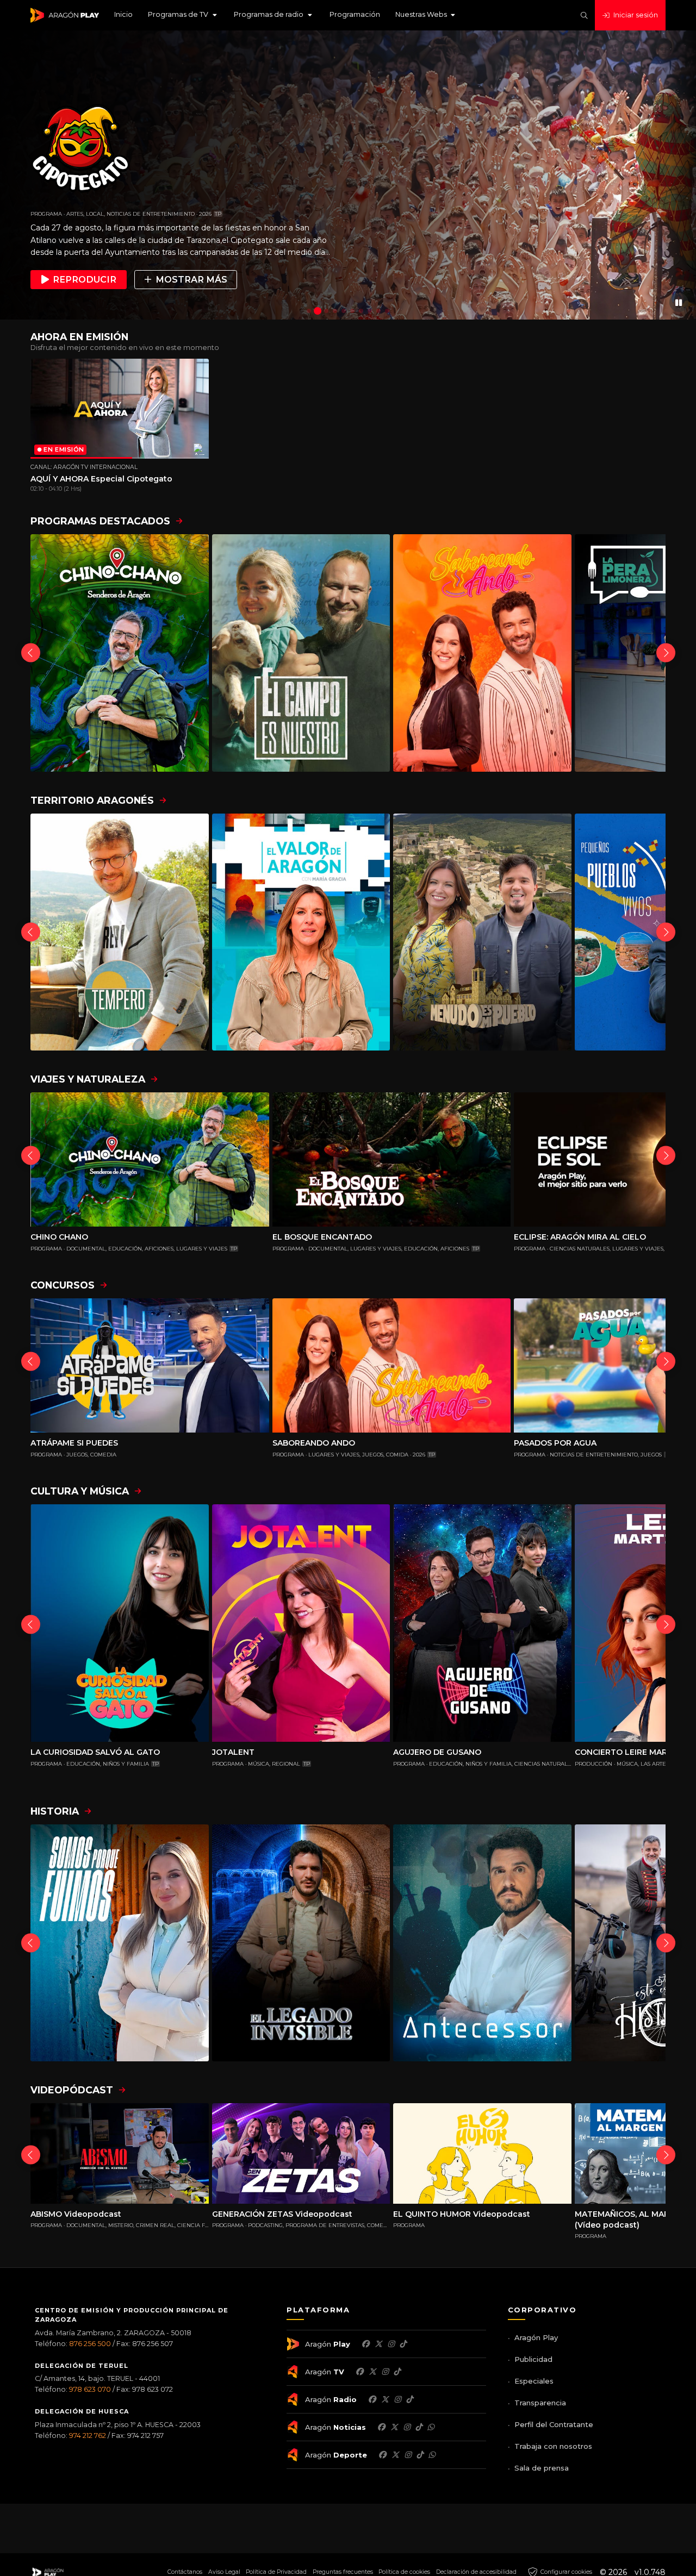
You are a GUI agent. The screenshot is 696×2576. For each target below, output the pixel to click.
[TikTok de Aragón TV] (397, 2372)
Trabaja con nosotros (553, 2446)
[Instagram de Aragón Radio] (397, 2399)
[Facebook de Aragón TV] (359, 2372)
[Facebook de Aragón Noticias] (381, 2427)
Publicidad (533, 2359)
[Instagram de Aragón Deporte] (408, 2455)
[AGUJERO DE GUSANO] (482, 1623)
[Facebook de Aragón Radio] (372, 2399)
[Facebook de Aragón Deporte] (382, 2455)
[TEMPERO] (120, 932)
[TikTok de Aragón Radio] (409, 2399)
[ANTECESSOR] (482, 1943)
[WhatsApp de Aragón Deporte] (432, 2455)
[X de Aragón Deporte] (395, 2455)
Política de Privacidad (276, 2572)
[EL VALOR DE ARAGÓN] (301, 932)
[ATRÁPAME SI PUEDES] (150, 1365)
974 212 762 (88, 2436)
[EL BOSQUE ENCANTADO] (392, 1159)
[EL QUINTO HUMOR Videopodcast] (482, 2153)
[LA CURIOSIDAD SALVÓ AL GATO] (120, 1623)
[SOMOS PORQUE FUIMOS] (120, 1943)
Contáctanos (185, 2572)
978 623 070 (90, 2389)
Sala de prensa (542, 2468)
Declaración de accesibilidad (476, 2572)
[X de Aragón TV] (372, 2372)
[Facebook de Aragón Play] (365, 2344)
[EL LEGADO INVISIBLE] (301, 1943)
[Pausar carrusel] (679, 302)
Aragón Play (536, 2337)
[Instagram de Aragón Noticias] (407, 2427)
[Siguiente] (666, 653)
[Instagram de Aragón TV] (385, 2372)
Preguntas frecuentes (343, 2572)
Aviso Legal (224, 2572)
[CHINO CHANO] (120, 653)
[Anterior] (31, 653)
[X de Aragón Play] (378, 2344)
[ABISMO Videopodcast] (120, 2153)
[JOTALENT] (301, 1623)
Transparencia (540, 2403)
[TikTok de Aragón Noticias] (419, 2427)
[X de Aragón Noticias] (394, 2427)
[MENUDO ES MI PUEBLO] (482, 932)
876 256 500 (90, 2344)
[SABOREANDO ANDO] (482, 653)
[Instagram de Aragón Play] (391, 2344)
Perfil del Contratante (554, 2424)
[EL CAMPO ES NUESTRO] (301, 653)
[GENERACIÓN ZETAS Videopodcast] (301, 2153)
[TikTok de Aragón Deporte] (420, 2455)
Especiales (534, 2381)
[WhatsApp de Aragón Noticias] (431, 2427)
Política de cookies (404, 2572)
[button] (183, 15)
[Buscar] (584, 15)
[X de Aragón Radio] (385, 2399)
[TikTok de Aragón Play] (403, 2344)
